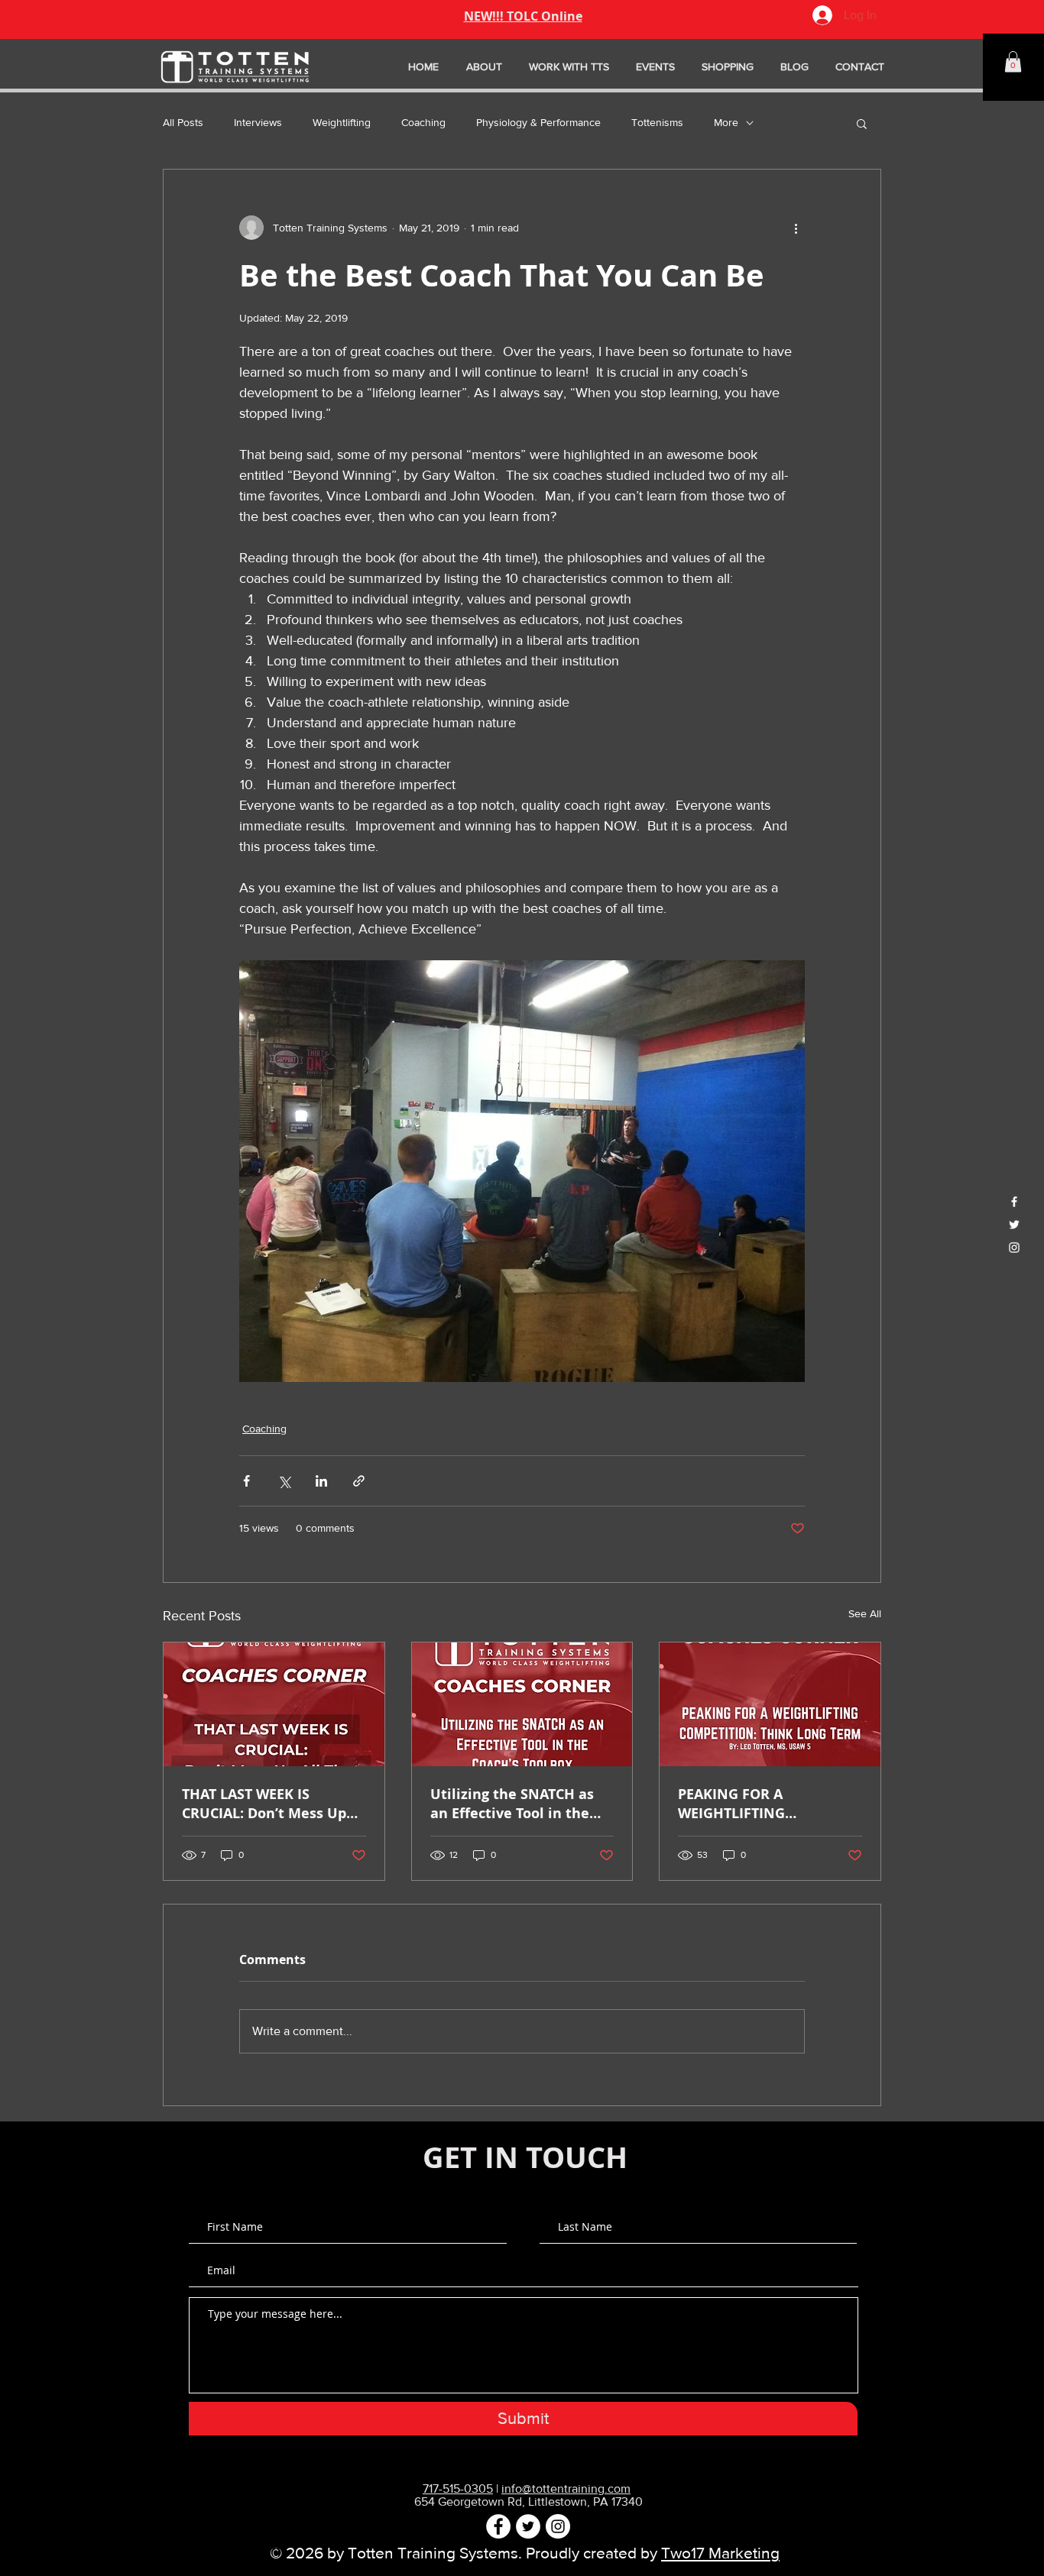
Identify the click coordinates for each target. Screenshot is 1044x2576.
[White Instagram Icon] (1014, 1248)
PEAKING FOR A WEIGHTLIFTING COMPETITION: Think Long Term (767, 1804)
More (726, 122)
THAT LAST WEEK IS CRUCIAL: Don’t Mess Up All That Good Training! (264, 1804)
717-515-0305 (458, 2489)
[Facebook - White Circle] (498, 2526)
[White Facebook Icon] (1014, 1202)
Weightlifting (342, 122)
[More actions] (796, 228)
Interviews (258, 122)
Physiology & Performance (538, 122)
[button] (1013, 61)
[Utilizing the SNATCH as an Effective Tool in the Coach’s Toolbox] (522, 1704)
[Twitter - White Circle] (528, 2526)
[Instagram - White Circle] (558, 2526)
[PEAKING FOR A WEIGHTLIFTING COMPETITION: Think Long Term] (770, 1704)
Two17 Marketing (720, 2553)
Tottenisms (657, 122)
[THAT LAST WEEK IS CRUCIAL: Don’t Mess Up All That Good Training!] (274, 1704)
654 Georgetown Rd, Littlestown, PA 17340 (528, 2502)
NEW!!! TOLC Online (523, 16)
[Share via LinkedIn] (321, 1481)
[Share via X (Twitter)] (284, 1481)
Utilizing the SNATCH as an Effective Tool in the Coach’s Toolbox (512, 1804)
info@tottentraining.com (566, 2489)
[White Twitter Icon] (1014, 1225)
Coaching (423, 122)
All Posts (183, 122)
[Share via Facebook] (246, 1481)
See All (865, 1613)
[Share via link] (359, 1481)
